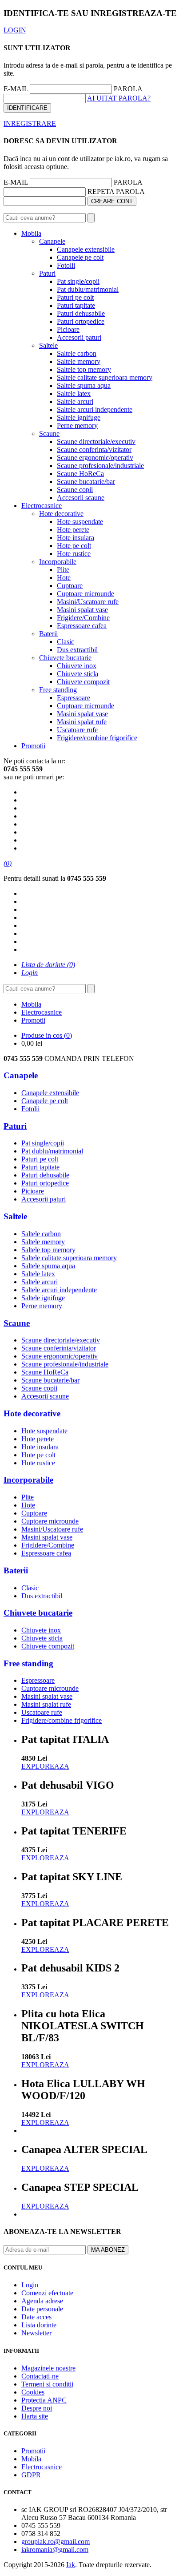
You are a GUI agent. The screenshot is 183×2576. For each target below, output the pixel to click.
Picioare (68, 329)
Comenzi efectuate (47, 2293)
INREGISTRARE (30, 123)
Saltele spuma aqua (84, 385)
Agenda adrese (42, 2301)
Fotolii (66, 265)
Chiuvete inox (77, 666)
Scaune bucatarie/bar (86, 482)
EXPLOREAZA (45, 1766)
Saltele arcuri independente (95, 409)
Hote (64, 578)
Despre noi (37, 2408)
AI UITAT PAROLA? (119, 98)
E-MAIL (16, 89)
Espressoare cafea (82, 626)
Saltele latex (74, 393)
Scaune (49, 433)
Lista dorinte (39, 2325)
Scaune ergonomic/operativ (95, 458)
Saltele (48, 345)
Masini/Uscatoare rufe (88, 602)
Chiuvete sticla (78, 674)
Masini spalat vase (82, 610)
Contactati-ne (40, 2376)
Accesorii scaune (81, 498)
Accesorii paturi (79, 337)
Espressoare (74, 698)
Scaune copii (75, 490)
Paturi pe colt (75, 297)
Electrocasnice (42, 506)
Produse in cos (47, 1035)
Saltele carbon (77, 353)
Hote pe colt (74, 546)
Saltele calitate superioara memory (105, 377)
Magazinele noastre (48, 2368)
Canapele (52, 241)
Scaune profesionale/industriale (100, 466)
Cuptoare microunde (86, 594)
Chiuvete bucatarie (65, 658)
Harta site (35, 2416)
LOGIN (15, 30)
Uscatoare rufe (77, 730)
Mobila (31, 233)
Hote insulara (76, 538)
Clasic (66, 642)
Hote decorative (61, 514)
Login (30, 2285)
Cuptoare (70, 586)
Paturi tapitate (76, 305)
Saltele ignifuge (79, 417)
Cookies (33, 2392)
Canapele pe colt (80, 257)
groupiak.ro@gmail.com (56, 2542)
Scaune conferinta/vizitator (94, 449)
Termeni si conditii (47, 2384)
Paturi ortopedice (81, 321)
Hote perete (73, 530)
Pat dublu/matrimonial (88, 289)
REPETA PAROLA (116, 191)
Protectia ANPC (44, 2400)
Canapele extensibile (86, 249)
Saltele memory (79, 361)
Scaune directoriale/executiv (96, 441)
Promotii (33, 746)
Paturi (47, 273)
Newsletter (36, 2333)
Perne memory (77, 425)
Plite (63, 570)
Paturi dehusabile (81, 313)
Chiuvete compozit (83, 682)
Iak (71, 2565)
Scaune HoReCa (80, 474)
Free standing (58, 690)
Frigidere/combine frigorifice (97, 738)
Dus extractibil (77, 650)
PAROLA (128, 89)
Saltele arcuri (75, 401)
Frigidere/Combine (83, 618)
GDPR (31, 2475)
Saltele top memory (84, 369)
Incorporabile (58, 562)
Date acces (36, 2317)
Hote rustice (74, 554)
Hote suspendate (80, 522)
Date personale (42, 2309)
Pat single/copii (78, 281)
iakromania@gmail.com (55, 2550)
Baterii (48, 634)
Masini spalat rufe (82, 722)
